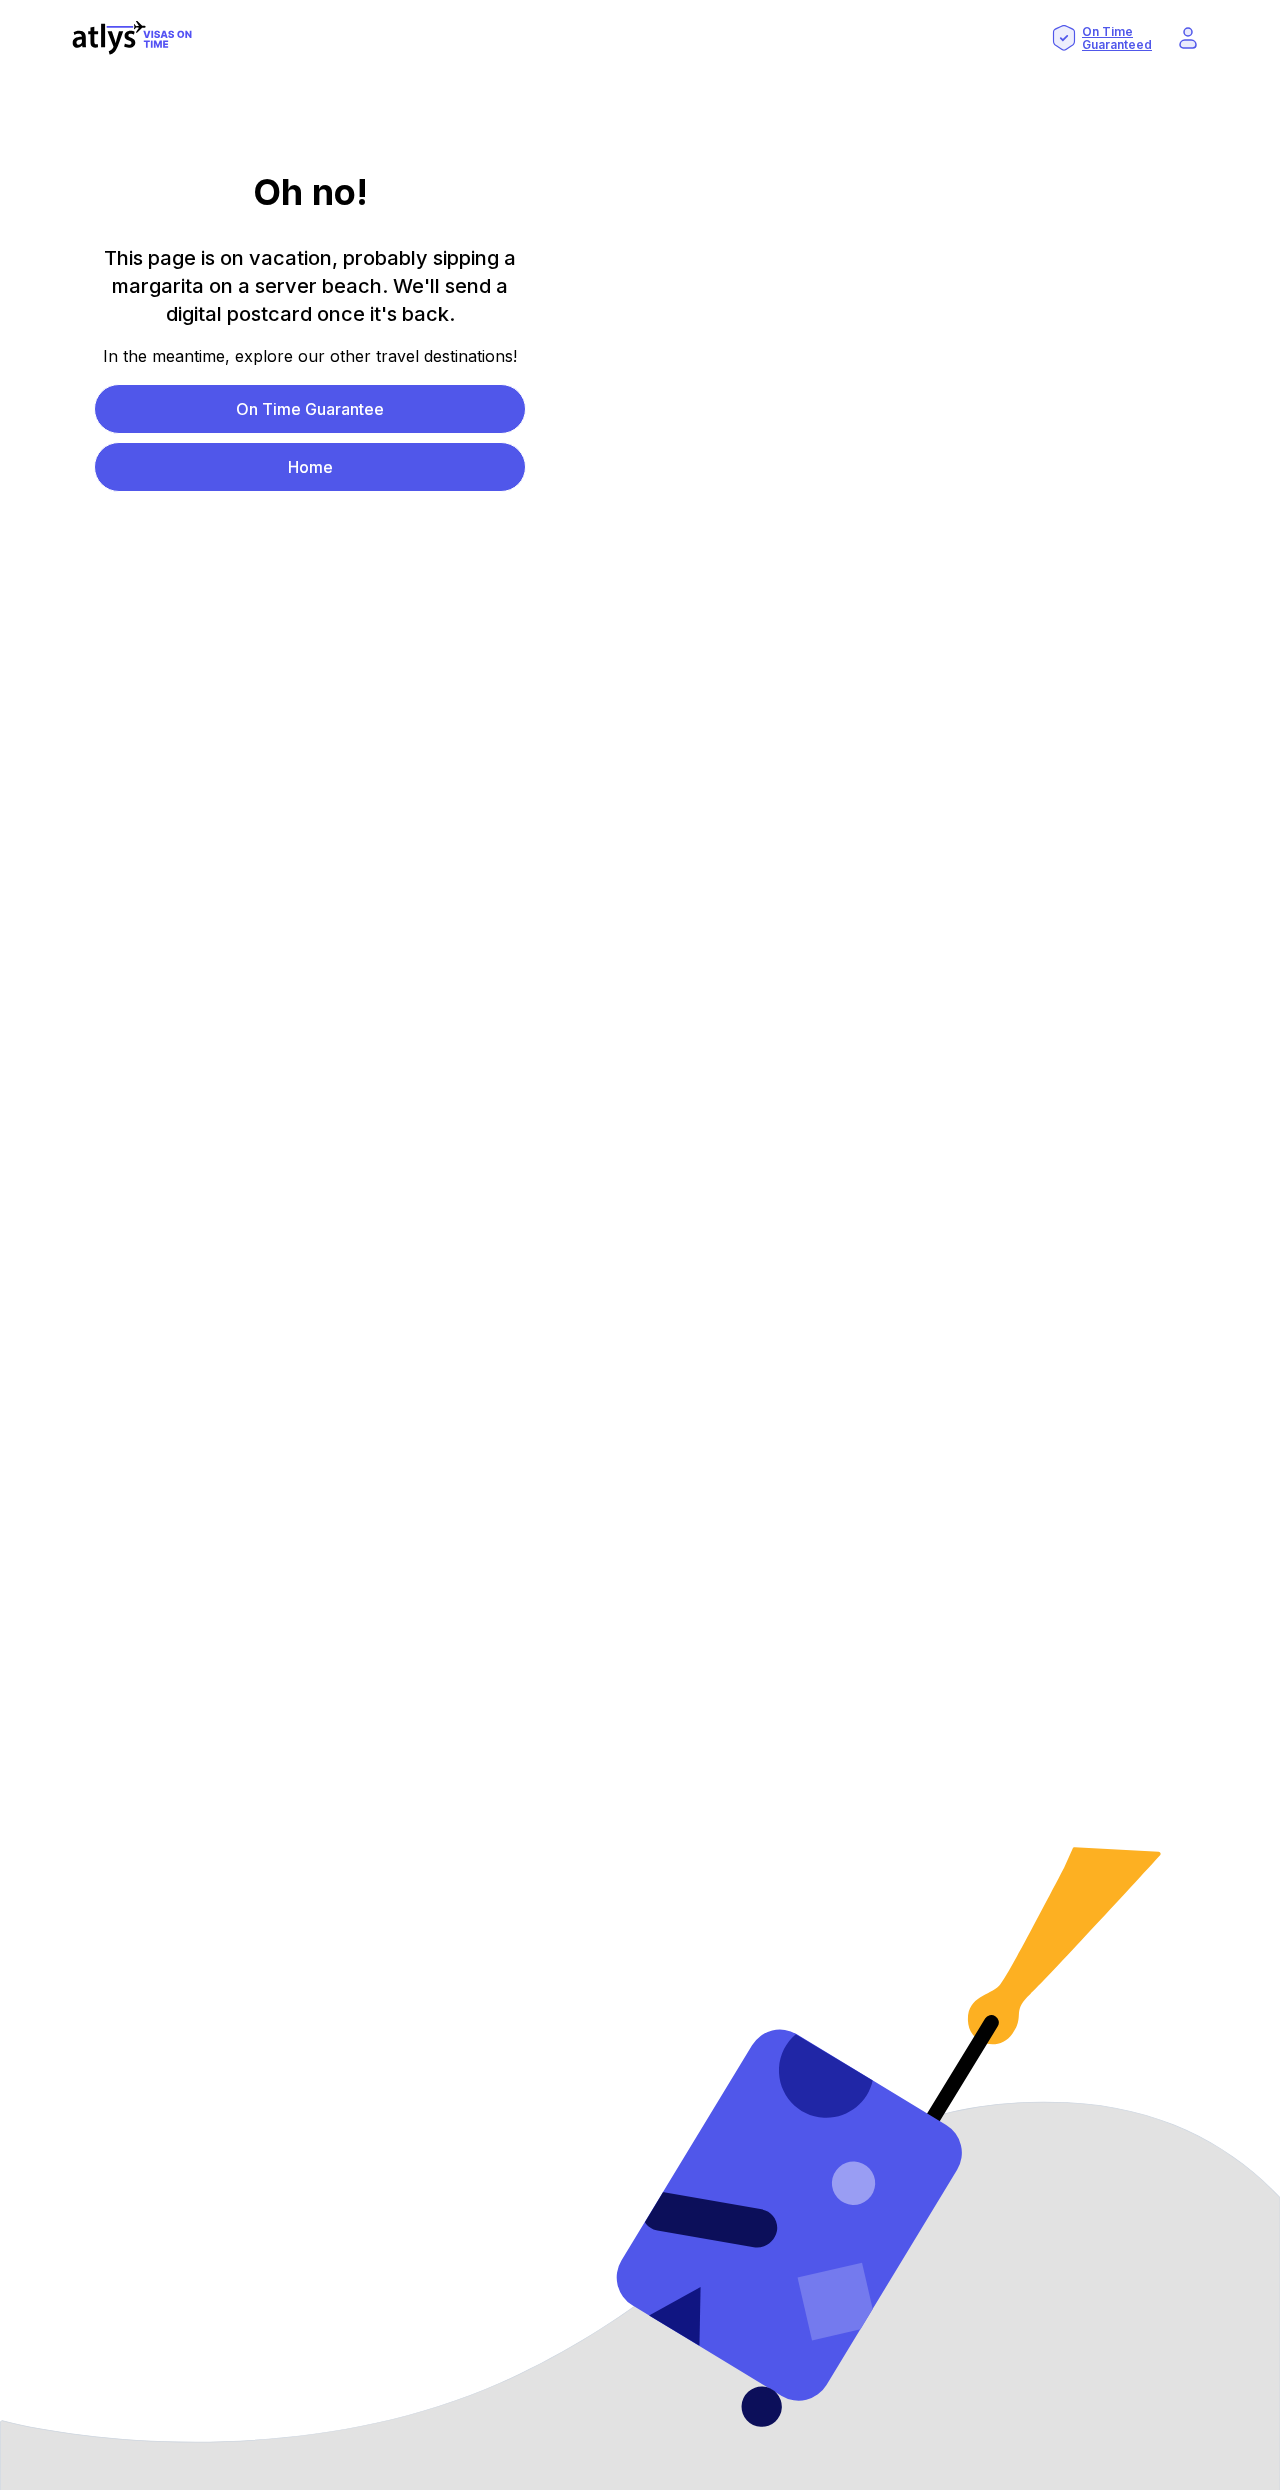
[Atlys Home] (132, 38)
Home (310, 467)
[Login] (1188, 38)
